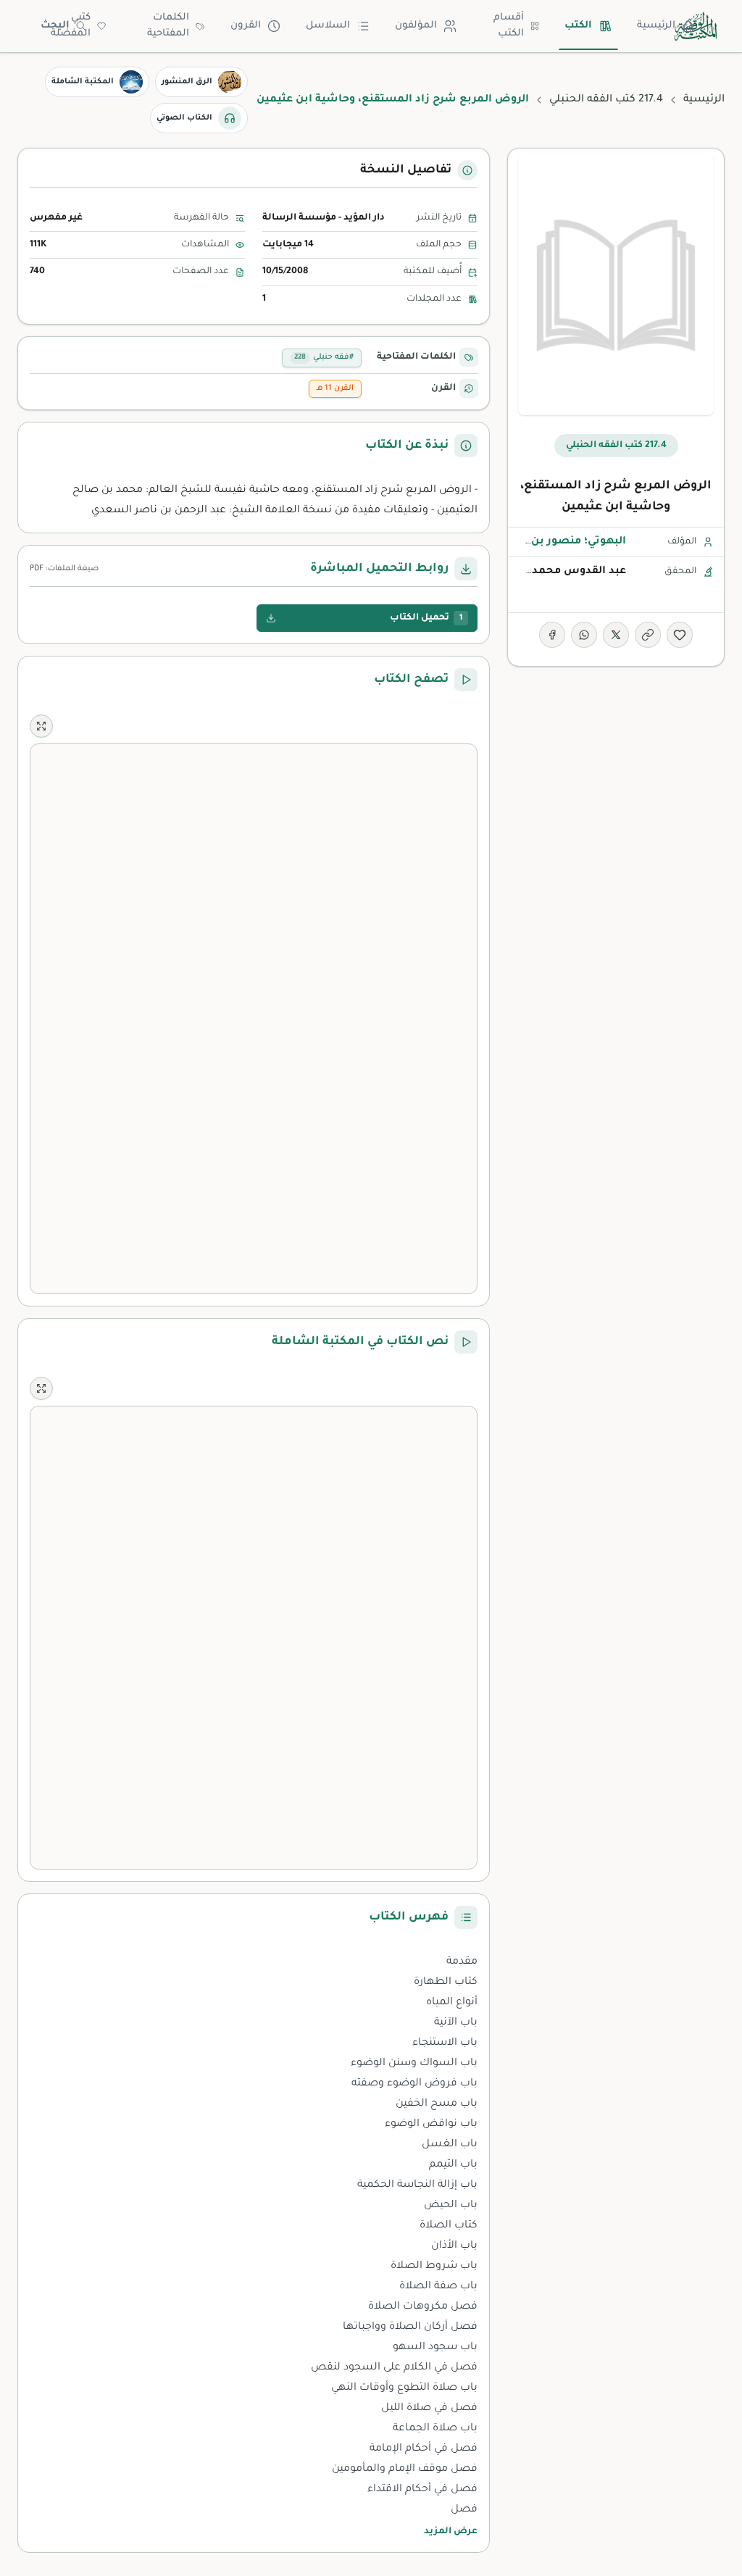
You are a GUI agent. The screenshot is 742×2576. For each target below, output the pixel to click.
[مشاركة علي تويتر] (616, 635)
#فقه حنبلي (324, 357)
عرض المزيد (451, 2532)
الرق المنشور (187, 82)
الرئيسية (656, 26)
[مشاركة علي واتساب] (584, 635)
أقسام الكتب (509, 26)
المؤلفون (416, 26)
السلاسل (328, 26)
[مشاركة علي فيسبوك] (552, 635)
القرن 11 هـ (335, 388)
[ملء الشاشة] (41, 726)
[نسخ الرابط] (648, 635)
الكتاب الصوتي (184, 118)
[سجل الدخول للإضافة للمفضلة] (680, 635)
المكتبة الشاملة (83, 82)
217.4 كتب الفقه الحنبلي (606, 100)
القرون (246, 26)
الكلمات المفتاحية (168, 26)
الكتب (578, 26)
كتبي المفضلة (71, 26)
